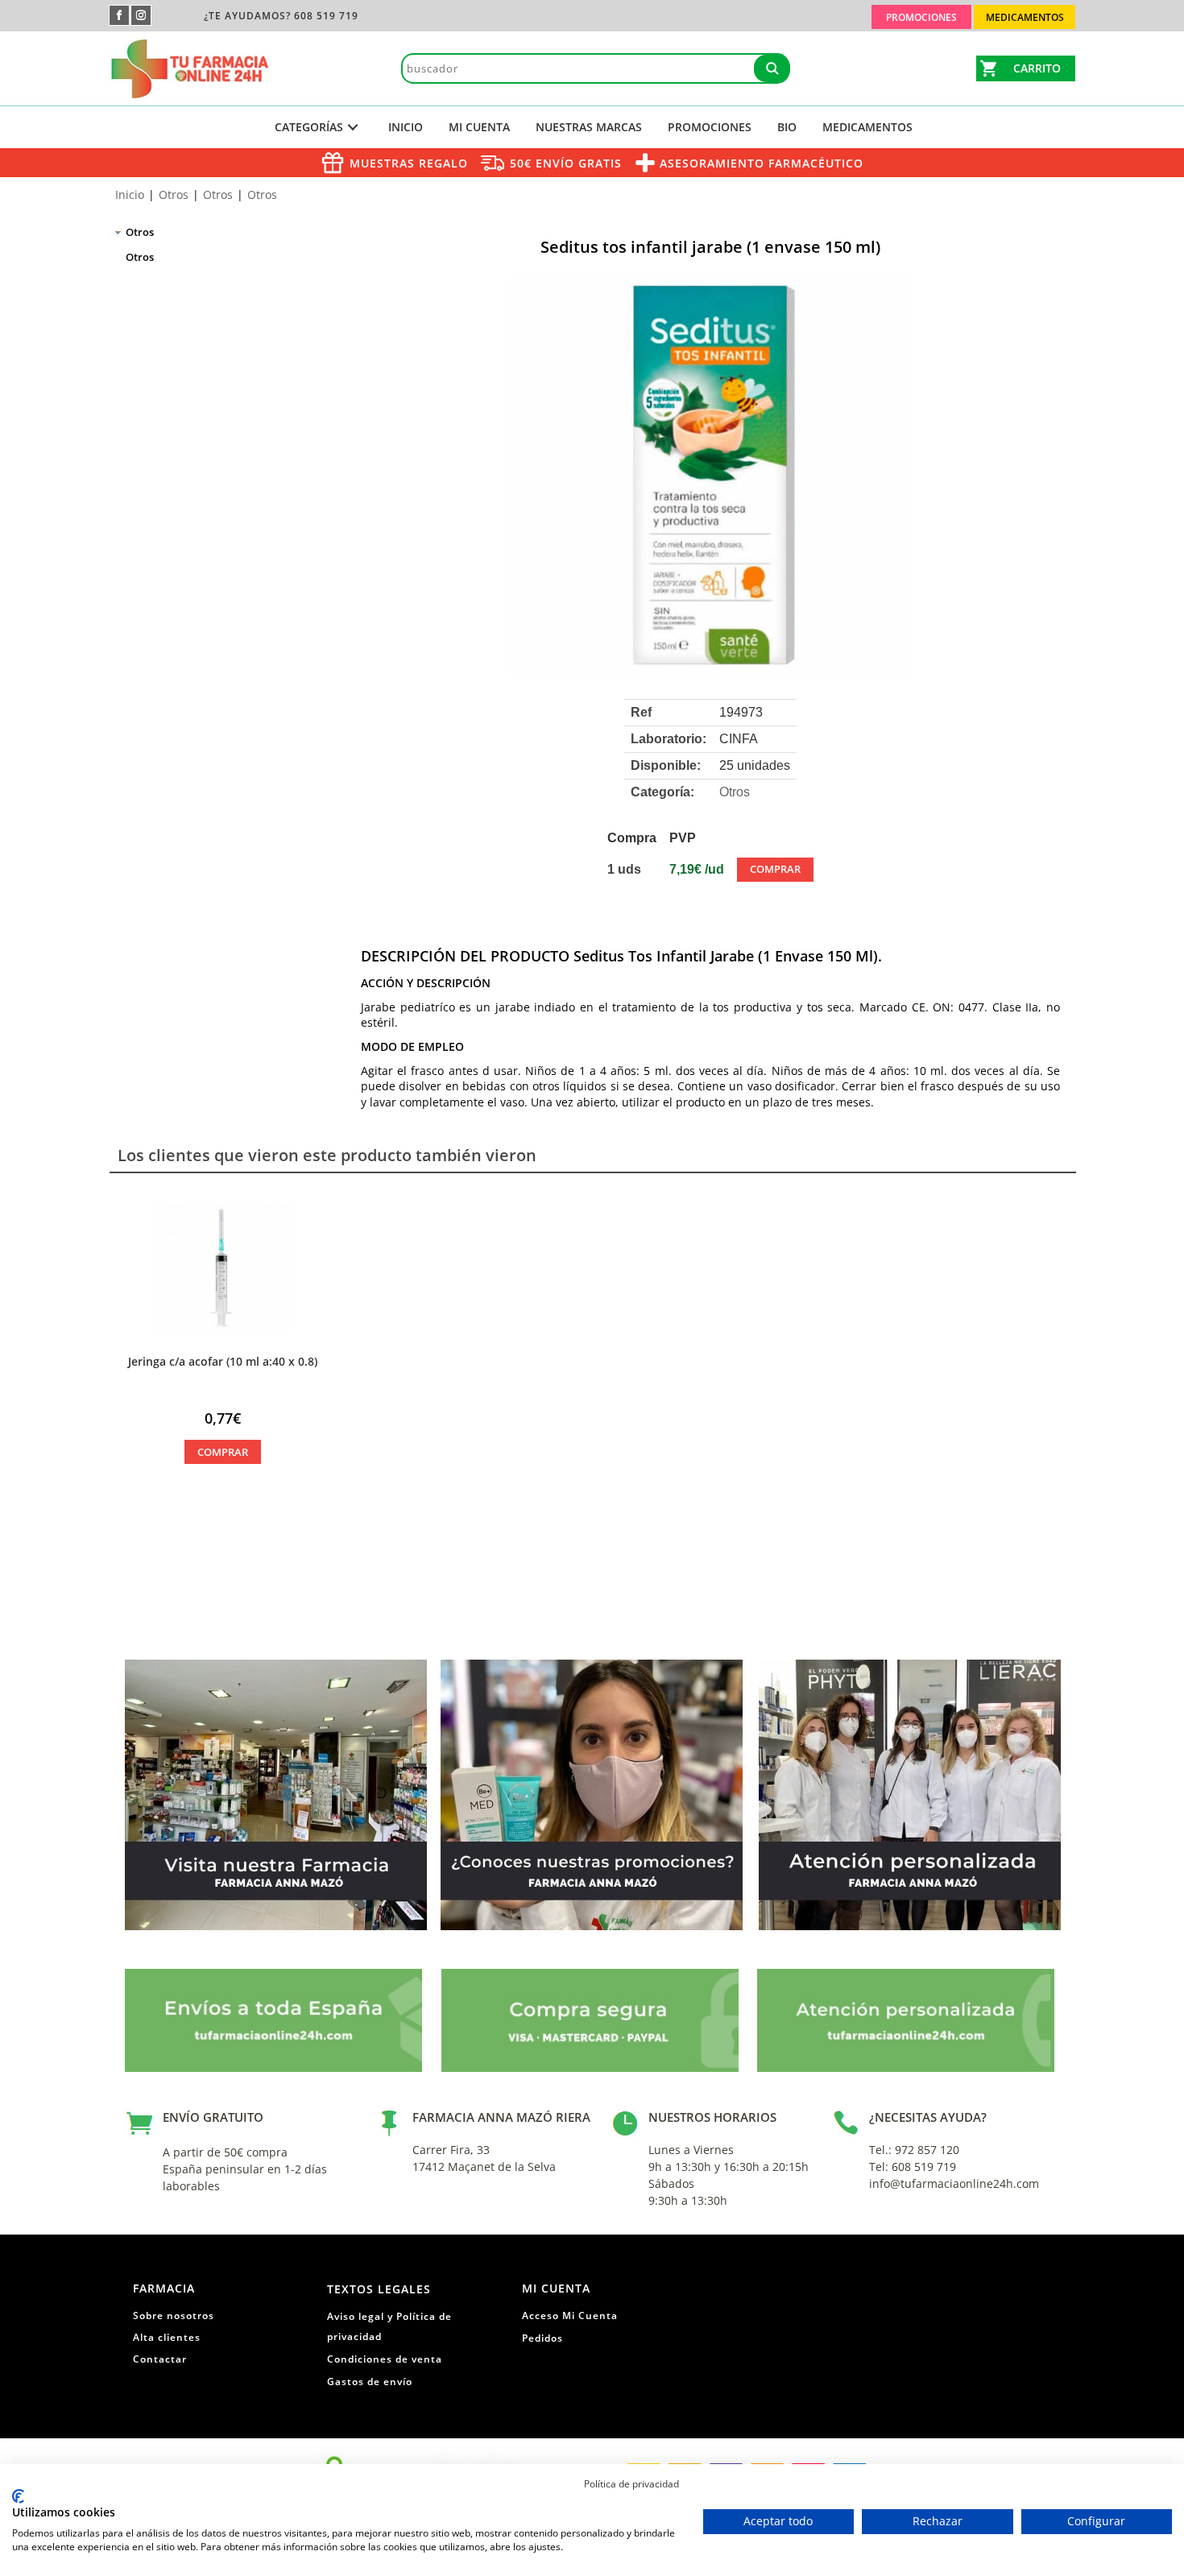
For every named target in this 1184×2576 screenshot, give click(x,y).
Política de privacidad (631, 2484)
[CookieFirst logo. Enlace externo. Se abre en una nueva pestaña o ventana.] (18, 2496)
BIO (787, 127)
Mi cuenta (479, 127)
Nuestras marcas (589, 127)
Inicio (406, 127)
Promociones (710, 127)
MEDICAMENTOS (867, 127)
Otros (174, 194)
